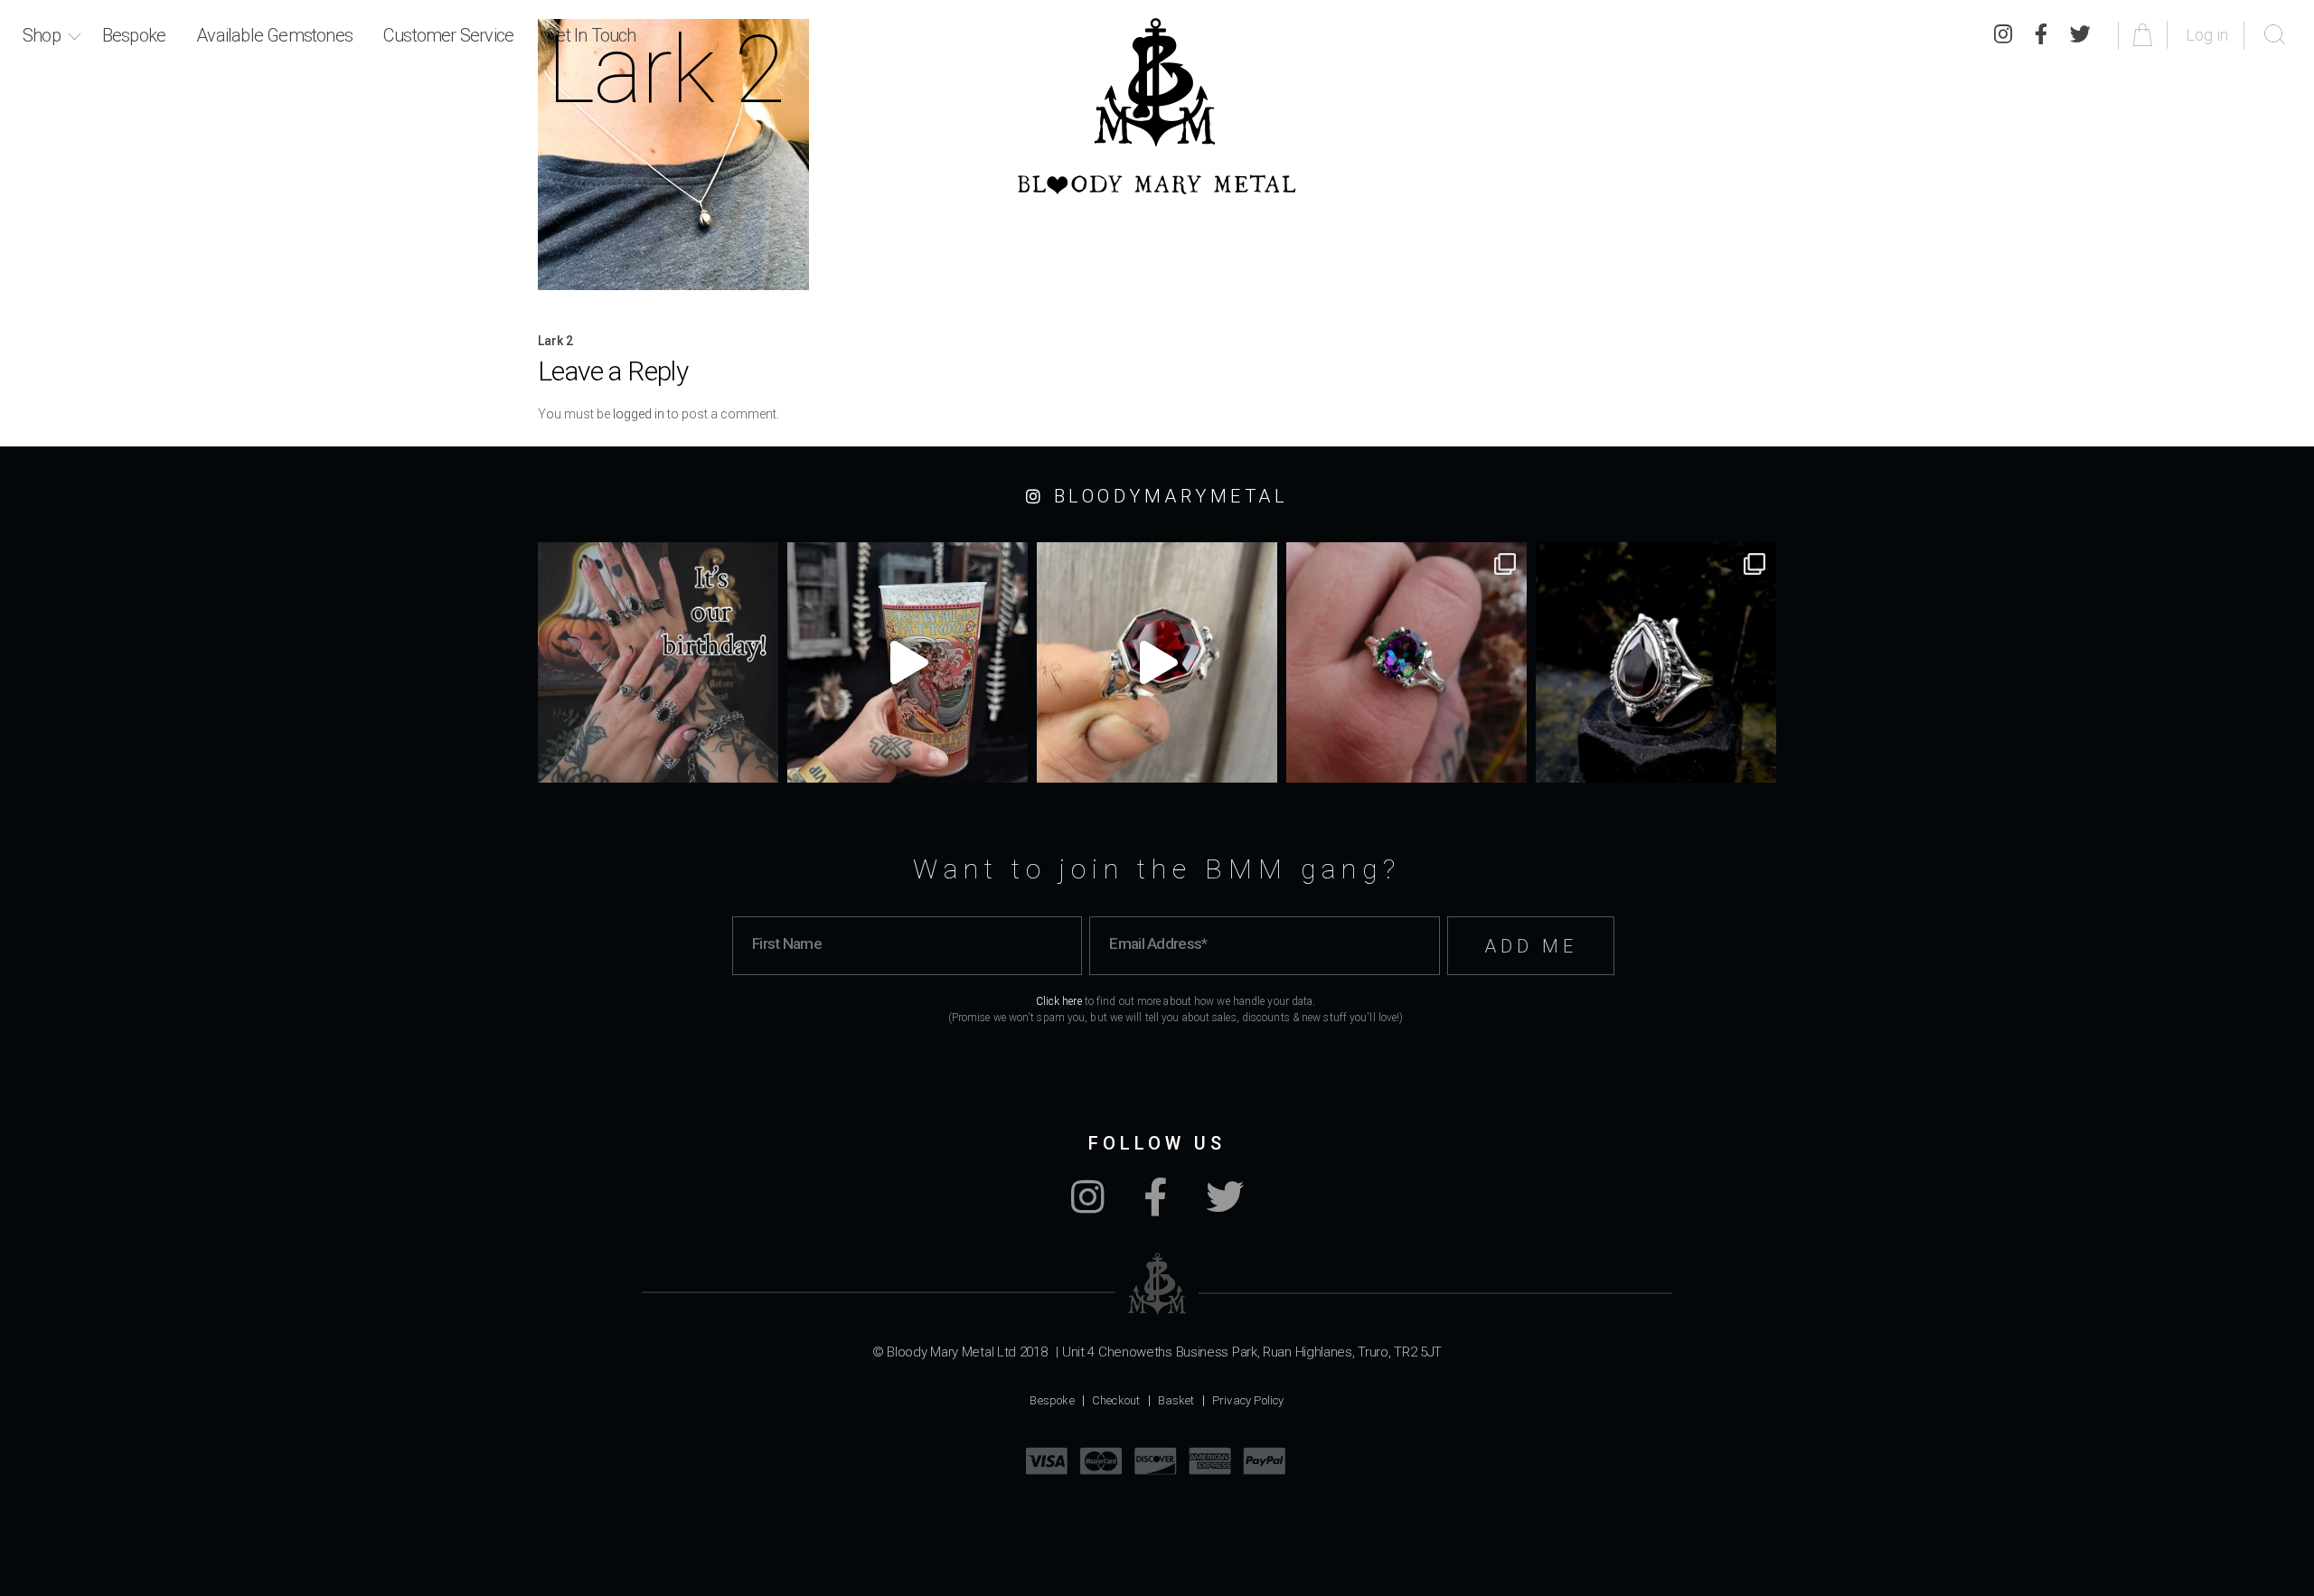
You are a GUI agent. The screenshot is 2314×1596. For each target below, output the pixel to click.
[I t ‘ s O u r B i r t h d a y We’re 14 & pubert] (658, 662)
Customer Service (448, 35)
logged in (639, 414)
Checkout (1116, 1400)
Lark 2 (555, 341)
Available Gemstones (274, 35)
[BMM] (1157, 1284)
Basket (1176, 1400)
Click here (1059, 1001)
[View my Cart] (2145, 35)
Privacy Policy (1248, 1400)
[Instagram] (2003, 35)
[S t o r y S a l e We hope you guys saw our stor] (1406, 662)
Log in (2207, 35)
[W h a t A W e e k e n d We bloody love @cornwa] (908, 662)
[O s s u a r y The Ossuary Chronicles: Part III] (1656, 662)
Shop (42, 35)
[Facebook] (2041, 35)
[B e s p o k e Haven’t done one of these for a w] (1157, 662)
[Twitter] (2080, 35)
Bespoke (134, 35)
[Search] (2275, 35)
